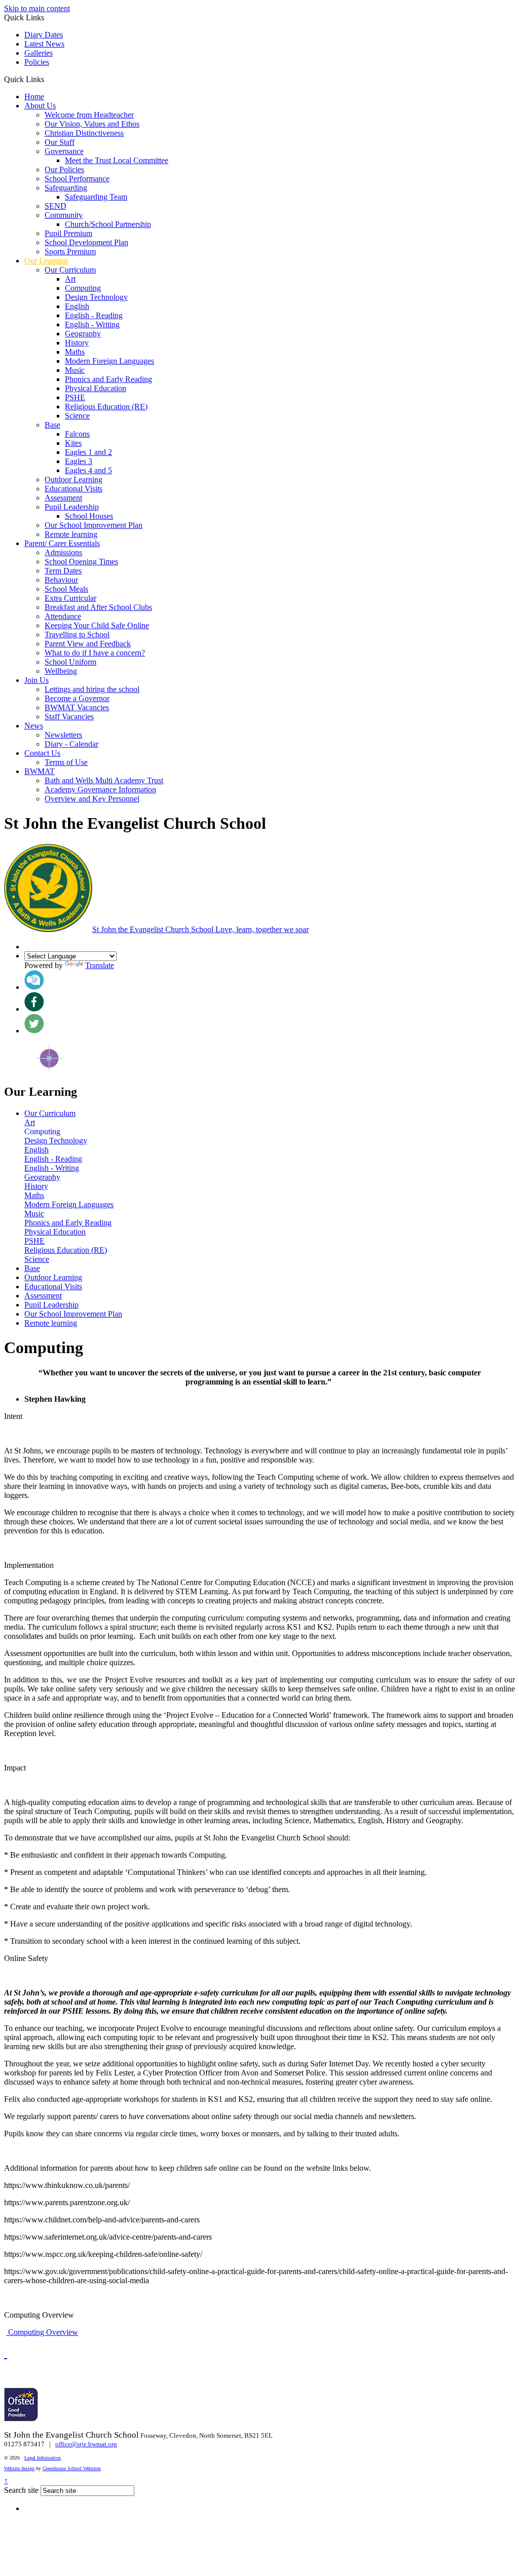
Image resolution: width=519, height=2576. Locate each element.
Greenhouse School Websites (72, 2468)
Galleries (39, 53)
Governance (64, 151)
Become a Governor (77, 698)
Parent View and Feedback (88, 644)
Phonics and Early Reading (108, 379)
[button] (48, 79)
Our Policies (64, 169)
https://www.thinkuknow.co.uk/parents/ (67, 2185)
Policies (37, 62)
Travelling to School (77, 635)
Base (52, 425)
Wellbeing (61, 671)
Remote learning (71, 534)
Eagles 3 (79, 461)
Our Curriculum (70, 270)
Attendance (63, 616)
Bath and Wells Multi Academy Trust (104, 780)
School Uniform (70, 662)
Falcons (77, 434)
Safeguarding (66, 188)
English (77, 306)
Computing (83, 288)
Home (34, 97)
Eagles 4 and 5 (88, 470)
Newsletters (63, 735)
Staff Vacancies (69, 717)
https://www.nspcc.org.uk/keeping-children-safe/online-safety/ (103, 2254)
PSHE (75, 397)
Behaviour (61, 580)
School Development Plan (86, 242)
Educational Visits (73, 489)
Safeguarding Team (96, 197)
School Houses (89, 516)
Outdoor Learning (73, 479)
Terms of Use (66, 762)
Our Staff (60, 142)
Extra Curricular (70, 598)
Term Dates (63, 571)
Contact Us (42, 753)
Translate (100, 965)
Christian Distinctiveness (84, 133)
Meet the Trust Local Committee (117, 160)
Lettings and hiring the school (92, 689)
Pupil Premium (68, 233)
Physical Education (96, 388)
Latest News (44, 44)
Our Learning (46, 261)
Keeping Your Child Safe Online (97, 625)
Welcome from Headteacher (89, 115)
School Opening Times (81, 562)
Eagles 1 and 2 (88, 452)
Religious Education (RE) (106, 407)
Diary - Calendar (71, 744)
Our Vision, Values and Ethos (92, 124)
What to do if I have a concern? (95, 653)
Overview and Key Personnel (92, 799)
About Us (40, 106)
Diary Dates (44, 35)
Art (70, 279)
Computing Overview (42, 2332)
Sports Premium (70, 252)
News (34, 726)
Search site (21, 2490)
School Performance (77, 179)
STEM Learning (202, 1591)
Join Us (36, 680)
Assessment (63, 498)
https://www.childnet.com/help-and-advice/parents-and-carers (102, 2220)
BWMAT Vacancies (77, 707)
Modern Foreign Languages (109, 361)
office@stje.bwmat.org (86, 2444)
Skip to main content (37, 8)
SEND (55, 206)
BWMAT (40, 771)
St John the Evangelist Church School (200, 929)
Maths (75, 352)
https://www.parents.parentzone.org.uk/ (67, 2202)
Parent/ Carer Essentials (62, 543)
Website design (19, 2468)
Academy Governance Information (100, 790)
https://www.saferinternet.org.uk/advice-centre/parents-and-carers (108, 2237)
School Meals (66, 589)
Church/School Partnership (108, 224)
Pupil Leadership (72, 507)
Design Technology (96, 297)
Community (64, 215)
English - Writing (92, 324)
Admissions (63, 552)
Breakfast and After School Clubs (98, 607)
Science (77, 416)
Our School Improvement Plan (94, 525)
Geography (83, 334)
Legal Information (43, 2458)
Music (75, 370)
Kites (73, 443)
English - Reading (94, 315)
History (77, 343)
